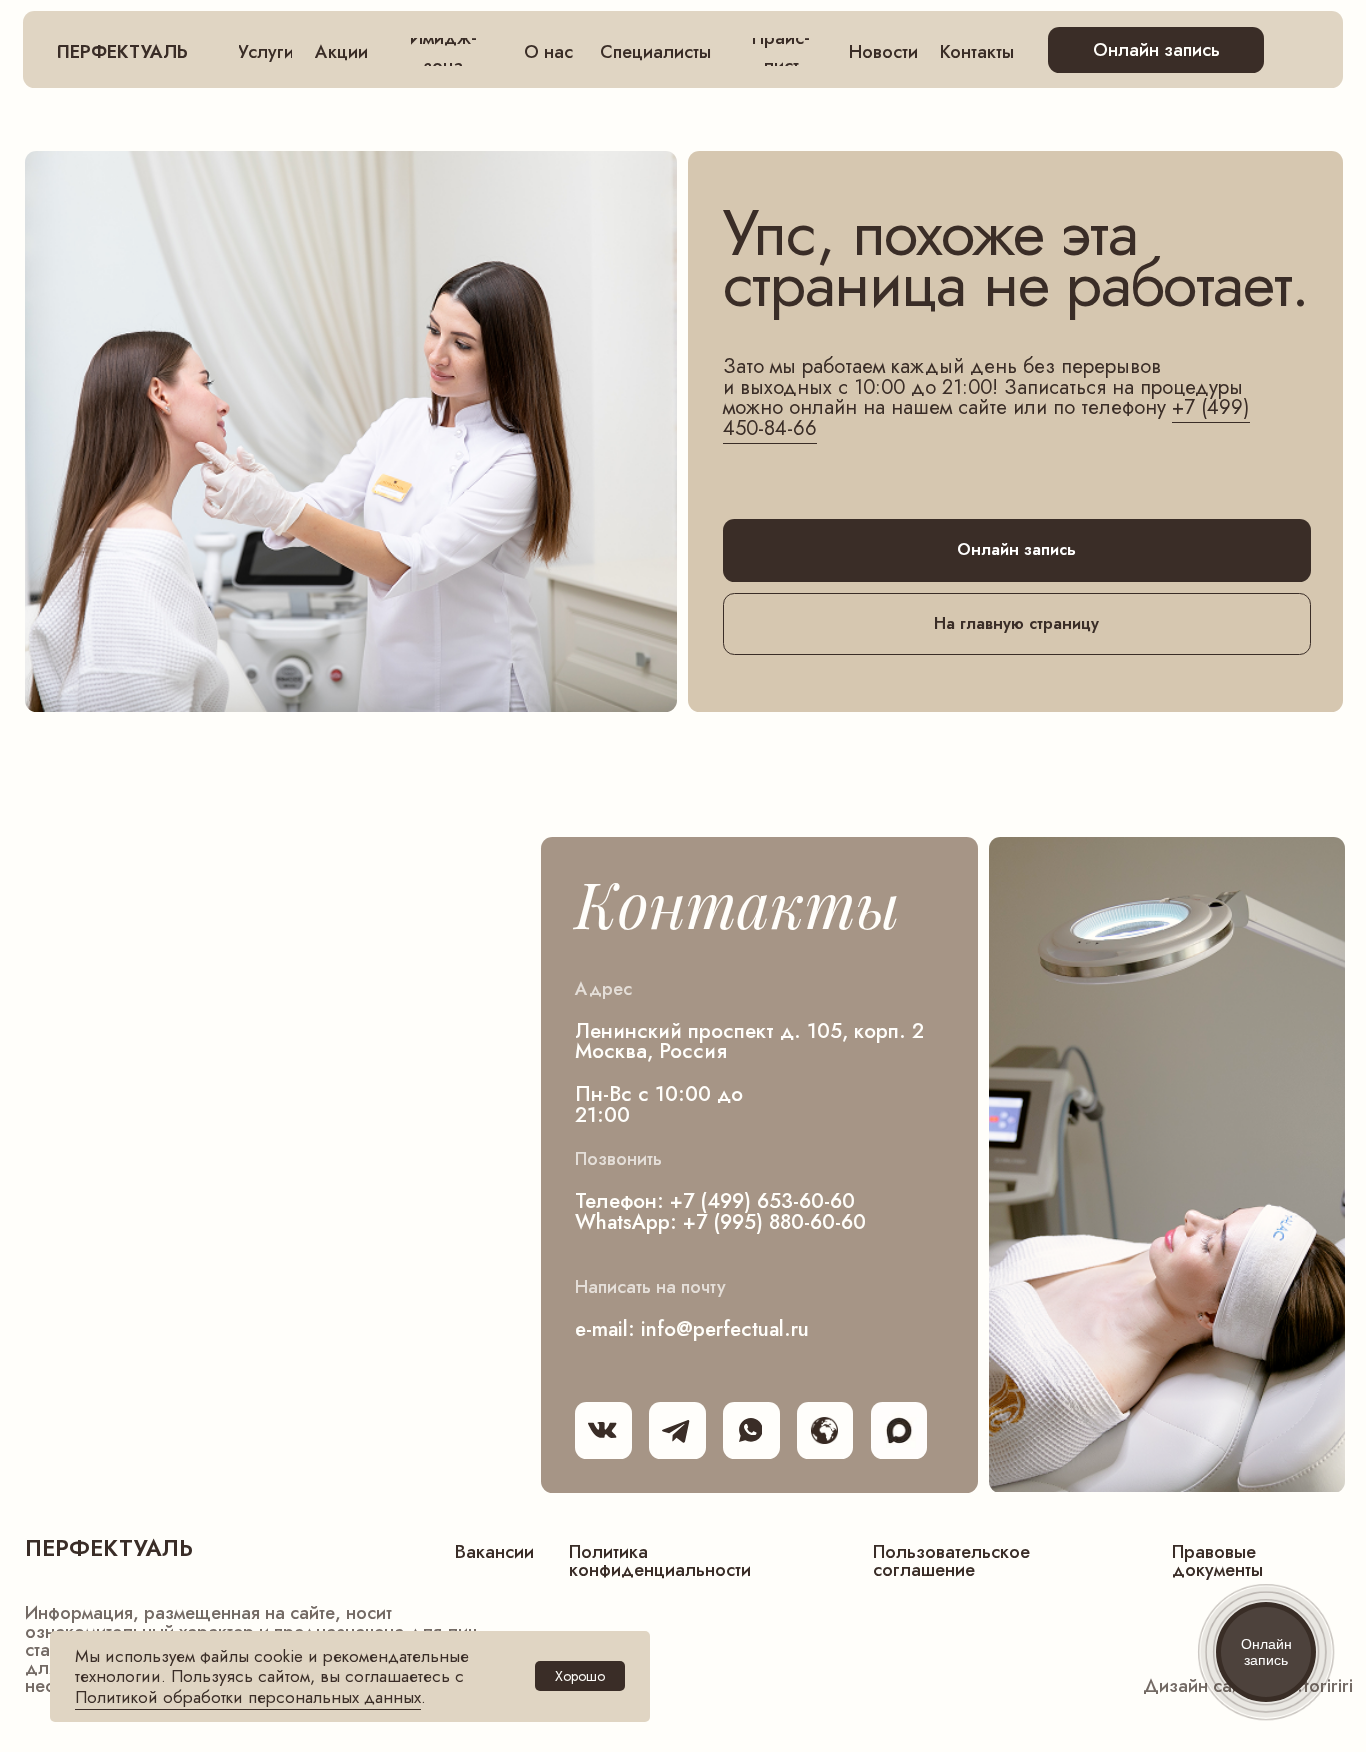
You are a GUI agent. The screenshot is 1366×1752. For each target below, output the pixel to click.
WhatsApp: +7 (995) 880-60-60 (720, 1222)
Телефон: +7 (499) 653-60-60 (715, 1201)
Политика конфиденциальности (660, 1561)
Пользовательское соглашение (951, 1561)
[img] (899, 1430)
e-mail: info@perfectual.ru (692, 1329)
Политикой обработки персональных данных (248, 1697)
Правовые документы (1217, 1561)
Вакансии (494, 1552)
